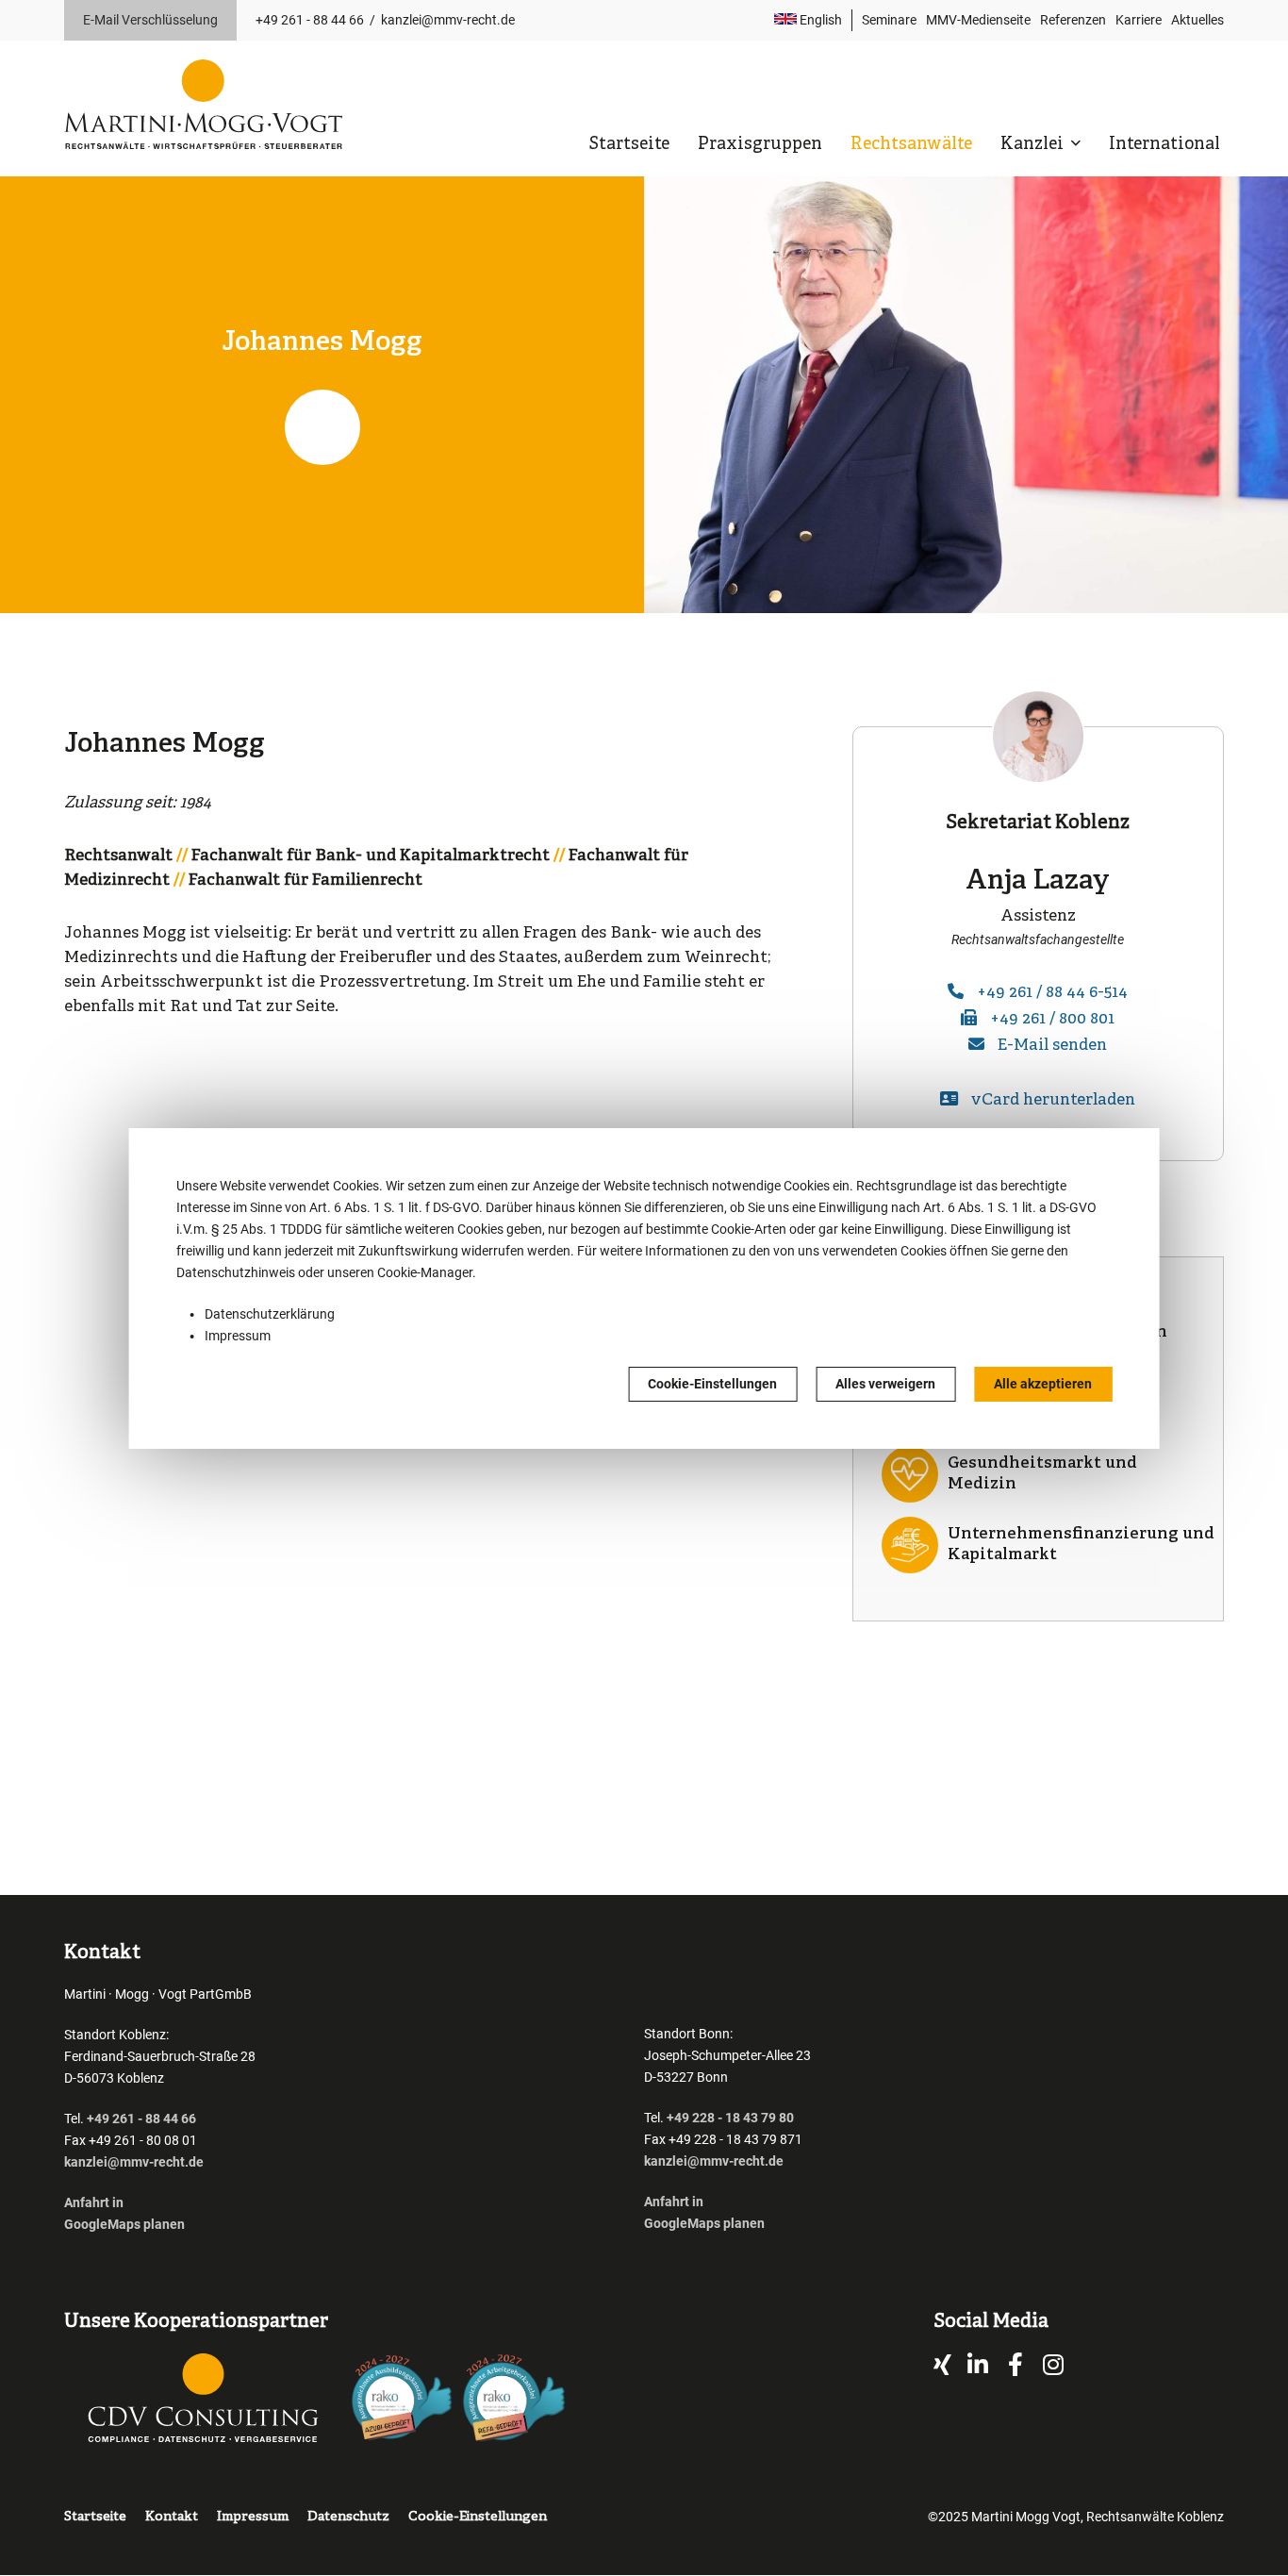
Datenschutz (348, 2517)
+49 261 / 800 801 (1052, 1019)
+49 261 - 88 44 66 (310, 20)
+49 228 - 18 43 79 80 (730, 2118)
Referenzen (1073, 20)
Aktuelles (1197, 20)
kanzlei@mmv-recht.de (448, 20)
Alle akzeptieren (1043, 1384)
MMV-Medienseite (978, 20)
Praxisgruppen (760, 145)
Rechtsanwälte (911, 145)
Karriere (1139, 20)
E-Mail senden (1052, 1046)
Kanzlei (1034, 145)
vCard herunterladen (1053, 1100)
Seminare (889, 20)
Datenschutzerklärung (270, 1314)
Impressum (238, 1336)
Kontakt (172, 2517)
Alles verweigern (885, 1384)
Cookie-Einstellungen (712, 1384)
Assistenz (1038, 916)
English (819, 20)
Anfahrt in (94, 2202)
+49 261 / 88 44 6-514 (1052, 993)
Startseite (629, 145)
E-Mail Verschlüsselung (150, 20)
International (1164, 145)
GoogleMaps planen (124, 2224)
